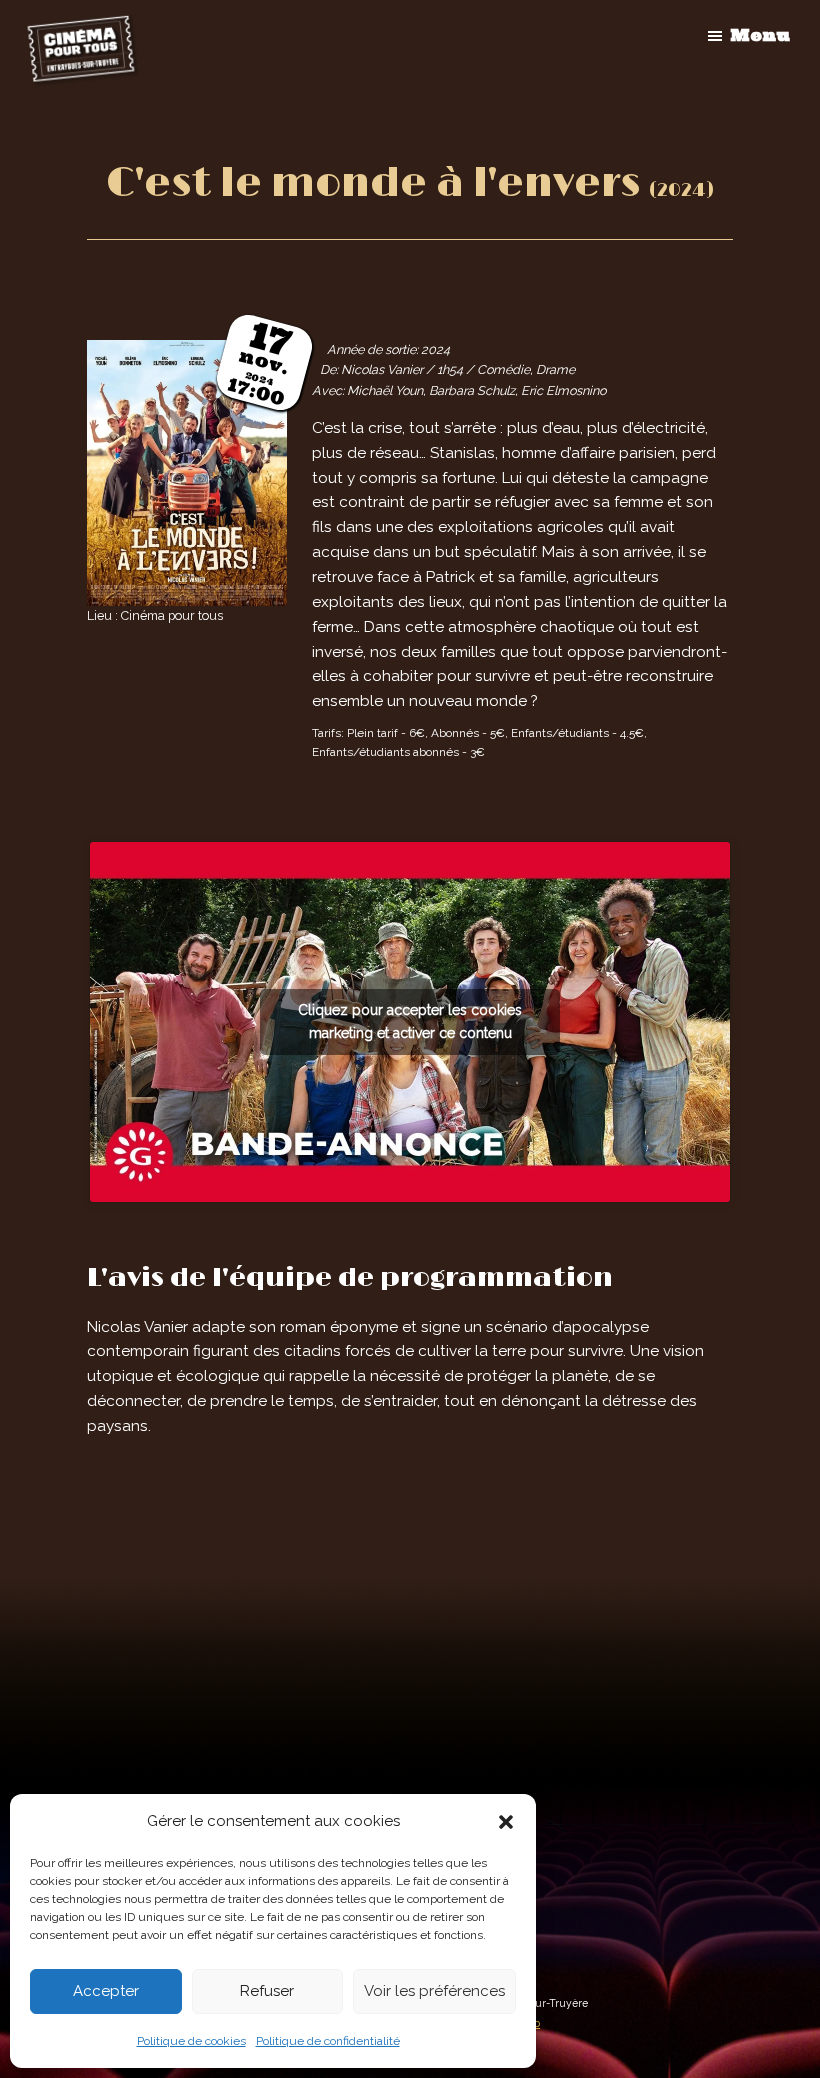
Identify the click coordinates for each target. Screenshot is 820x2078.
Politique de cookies (191, 2041)
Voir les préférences (434, 1991)
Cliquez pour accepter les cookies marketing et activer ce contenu (410, 1021)
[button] (506, 1822)
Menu (760, 35)
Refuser (267, 1991)
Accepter (106, 1991)
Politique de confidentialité (328, 2041)
